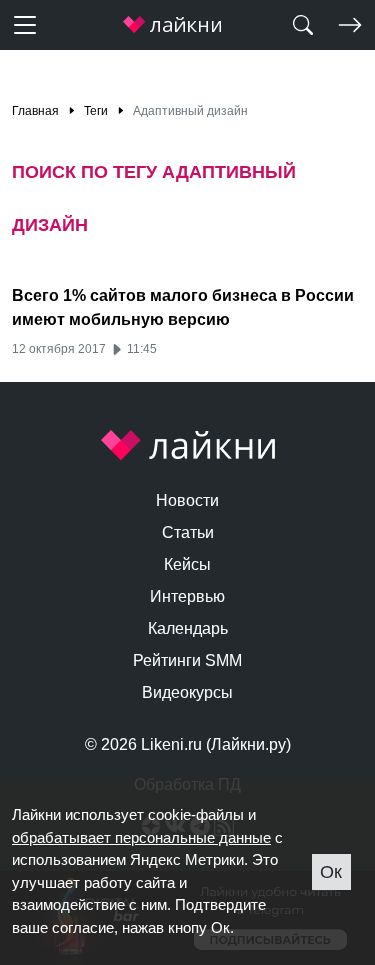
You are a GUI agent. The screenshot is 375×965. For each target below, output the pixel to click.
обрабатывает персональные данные (141, 837)
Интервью (187, 596)
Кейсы (187, 564)
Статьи (188, 532)
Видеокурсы (187, 692)
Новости (187, 500)
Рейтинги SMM (187, 660)
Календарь (188, 628)
